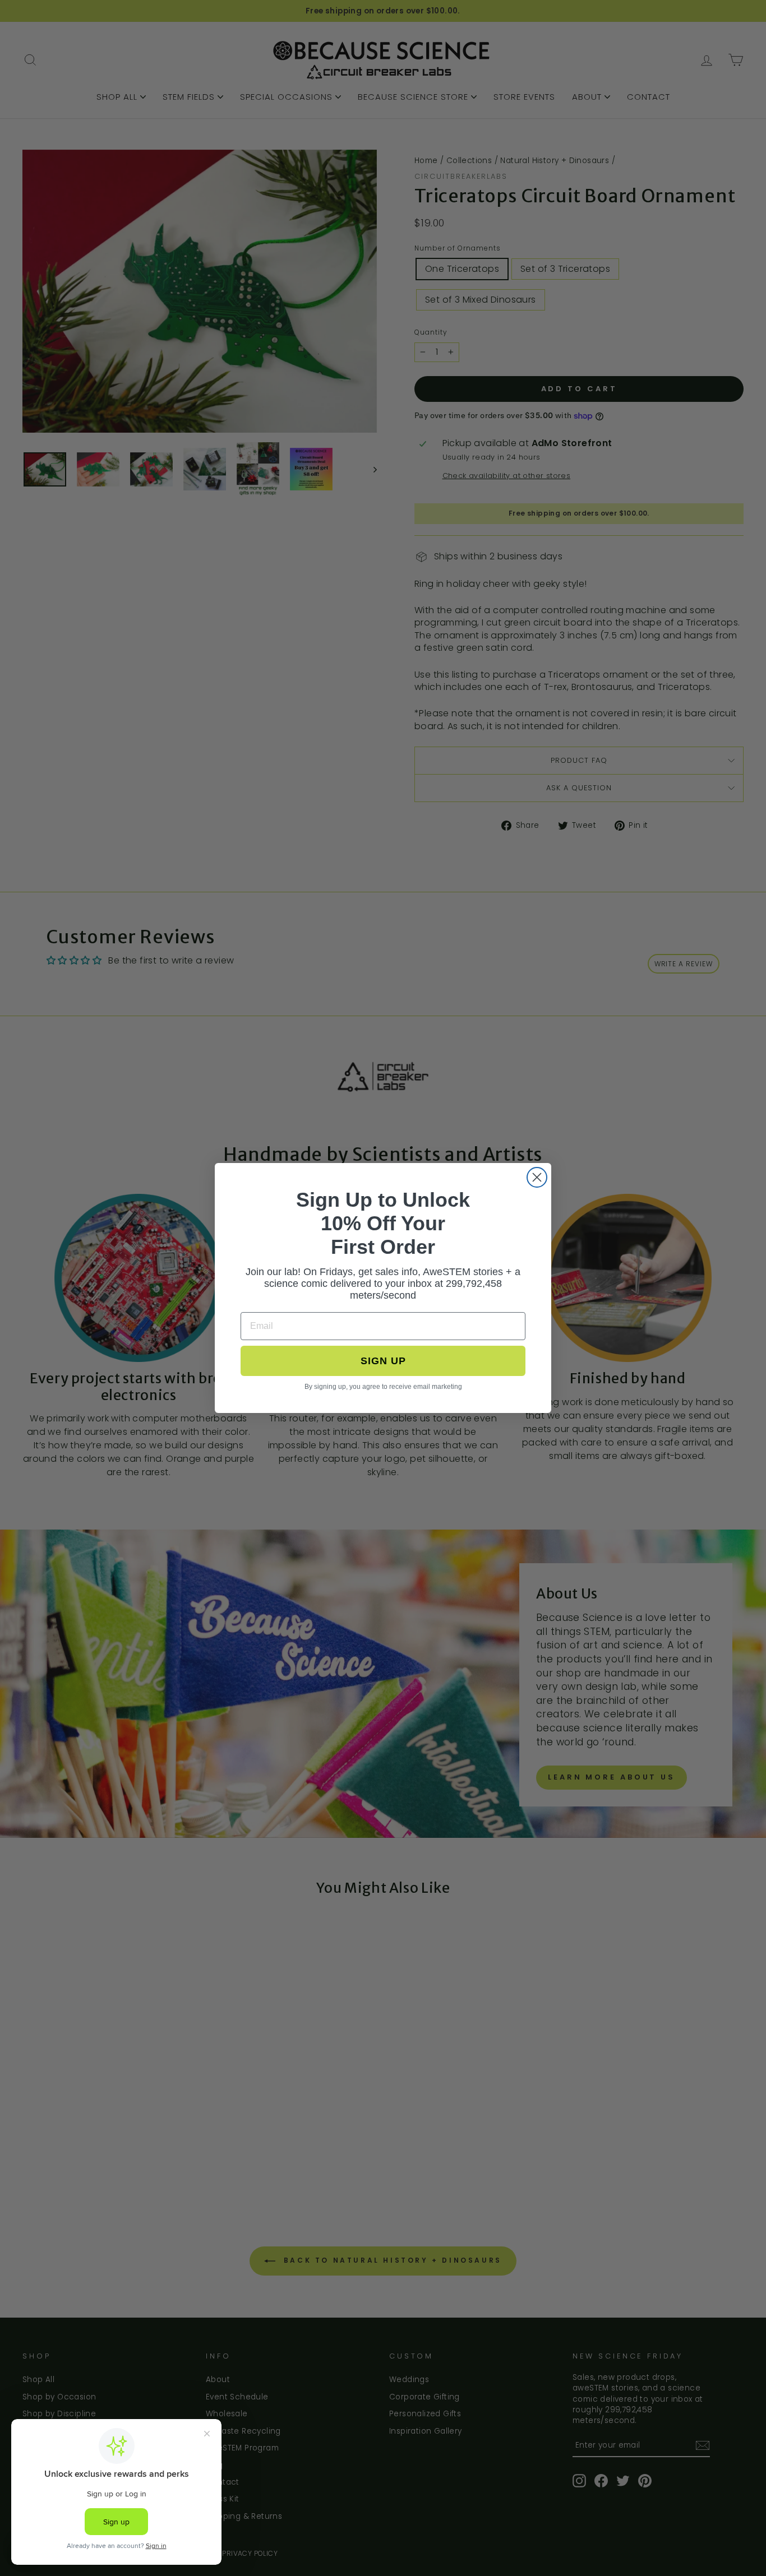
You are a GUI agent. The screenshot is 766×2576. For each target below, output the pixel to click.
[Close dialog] (537, 1177)
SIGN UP (383, 1361)
